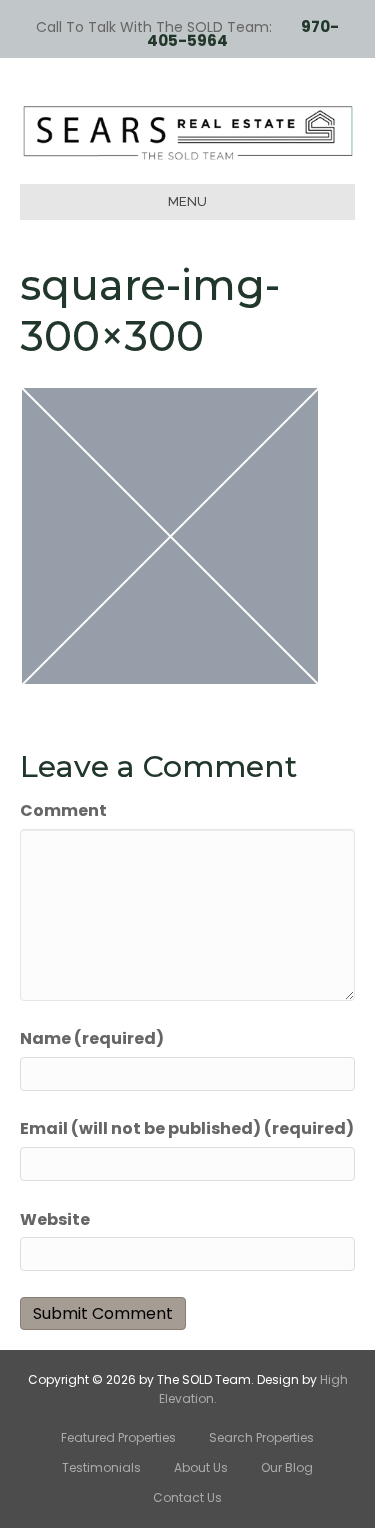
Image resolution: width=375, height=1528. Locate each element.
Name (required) (92, 1038)
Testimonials (101, 1467)
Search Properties (261, 1437)
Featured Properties (118, 1437)
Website (55, 1219)
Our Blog (287, 1467)
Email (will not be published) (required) (187, 1128)
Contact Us (187, 1497)
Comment (63, 810)
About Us (201, 1467)
